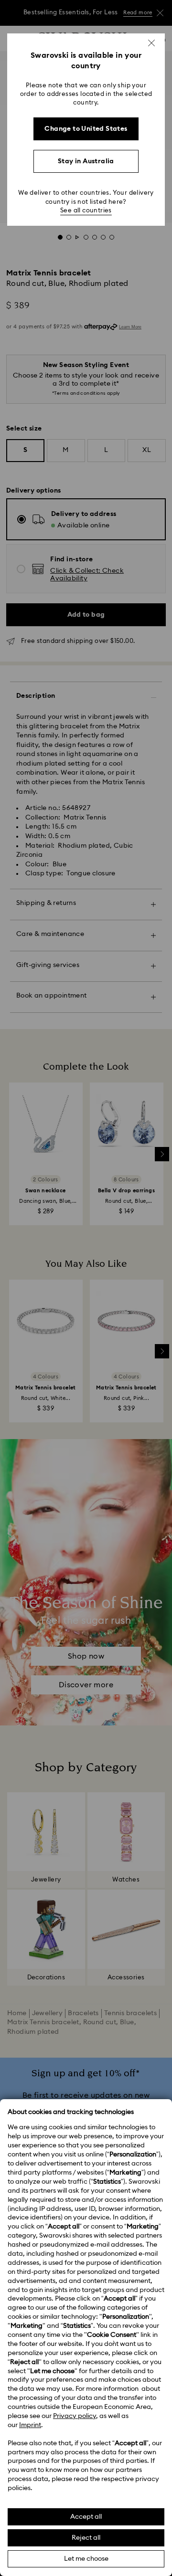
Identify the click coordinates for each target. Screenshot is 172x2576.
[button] (151, 43)
